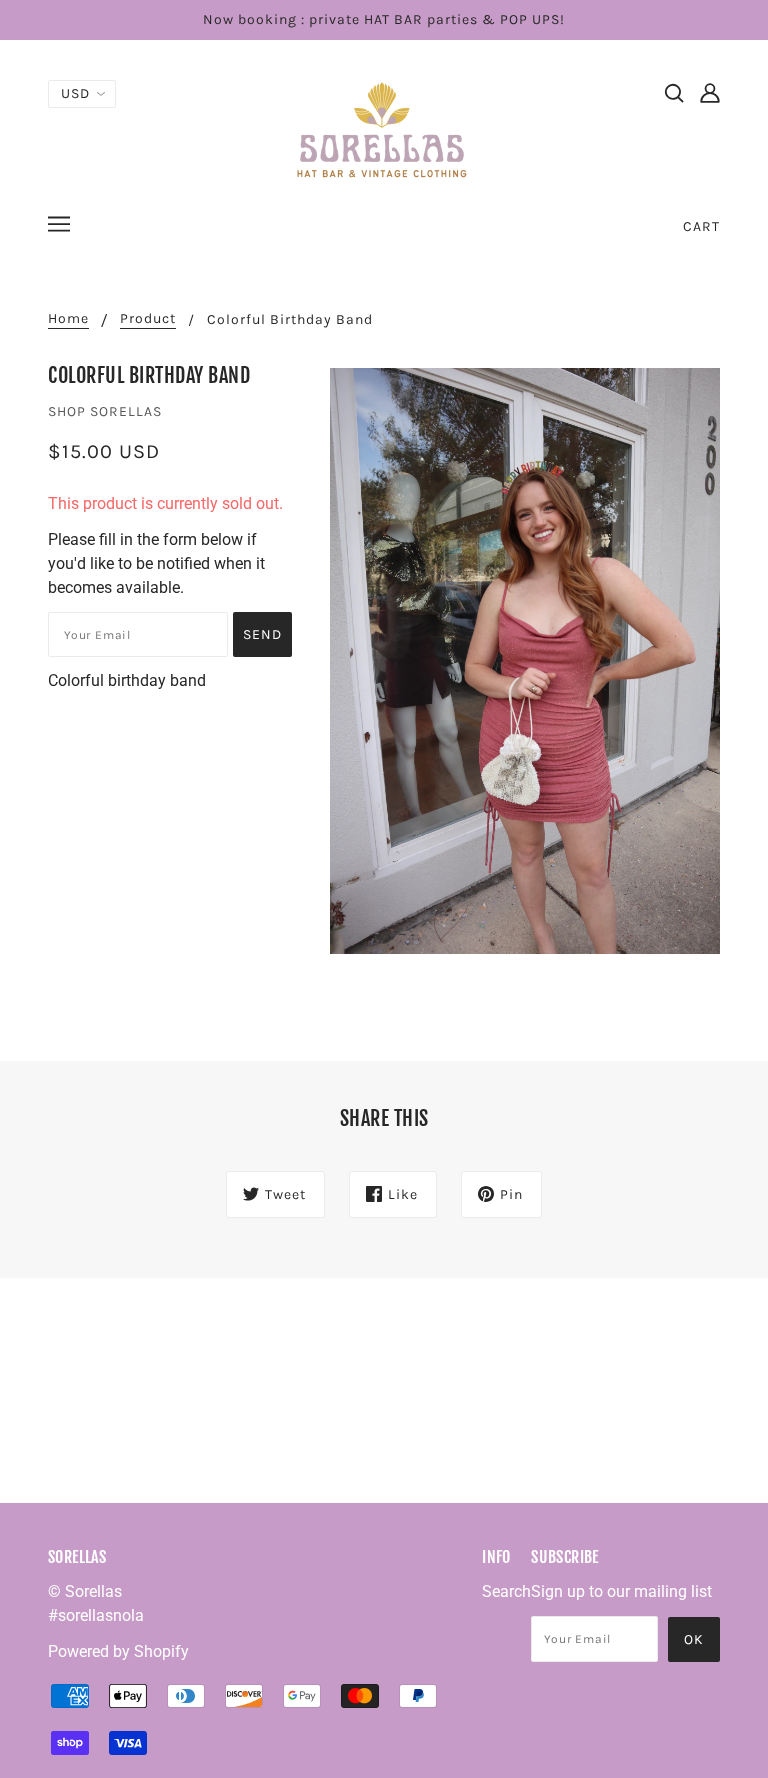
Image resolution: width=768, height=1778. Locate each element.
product (148, 319)
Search (506, 1591)
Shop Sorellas (105, 411)
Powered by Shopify (118, 1651)
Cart (701, 226)
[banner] (384, 128)
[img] (674, 92)
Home (68, 319)
